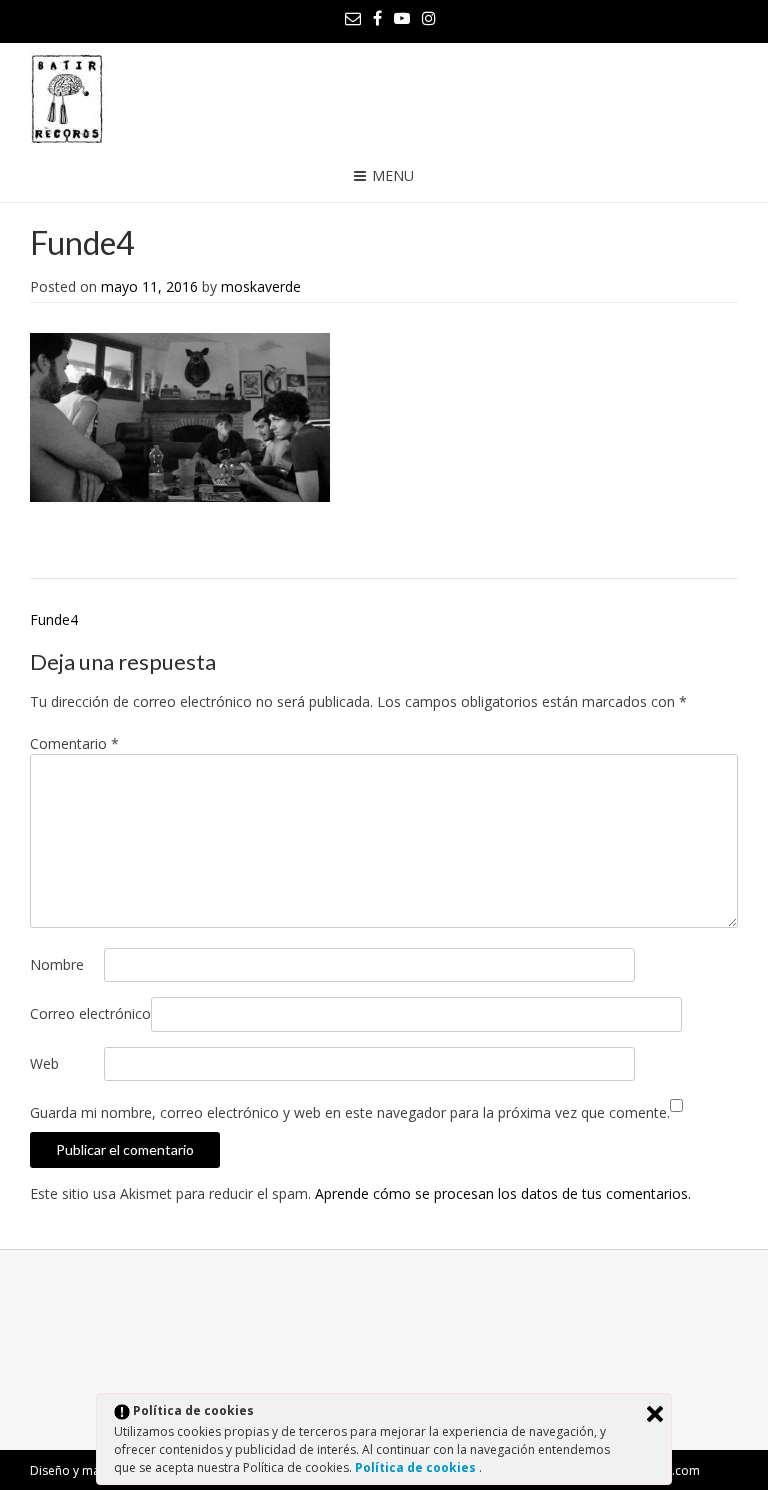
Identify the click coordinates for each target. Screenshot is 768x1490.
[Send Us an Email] (353, 18)
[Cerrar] (655, 1414)
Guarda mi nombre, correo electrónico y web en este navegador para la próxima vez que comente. (350, 1112)
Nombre (57, 964)
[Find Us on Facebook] (377, 18)
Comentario (74, 743)
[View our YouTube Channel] (402, 18)
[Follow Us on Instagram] (429, 18)
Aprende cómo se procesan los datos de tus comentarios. (503, 1193)
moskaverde (261, 286)
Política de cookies (417, 1467)
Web (44, 1063)
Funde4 (54, 619)
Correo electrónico (90, 1013)
